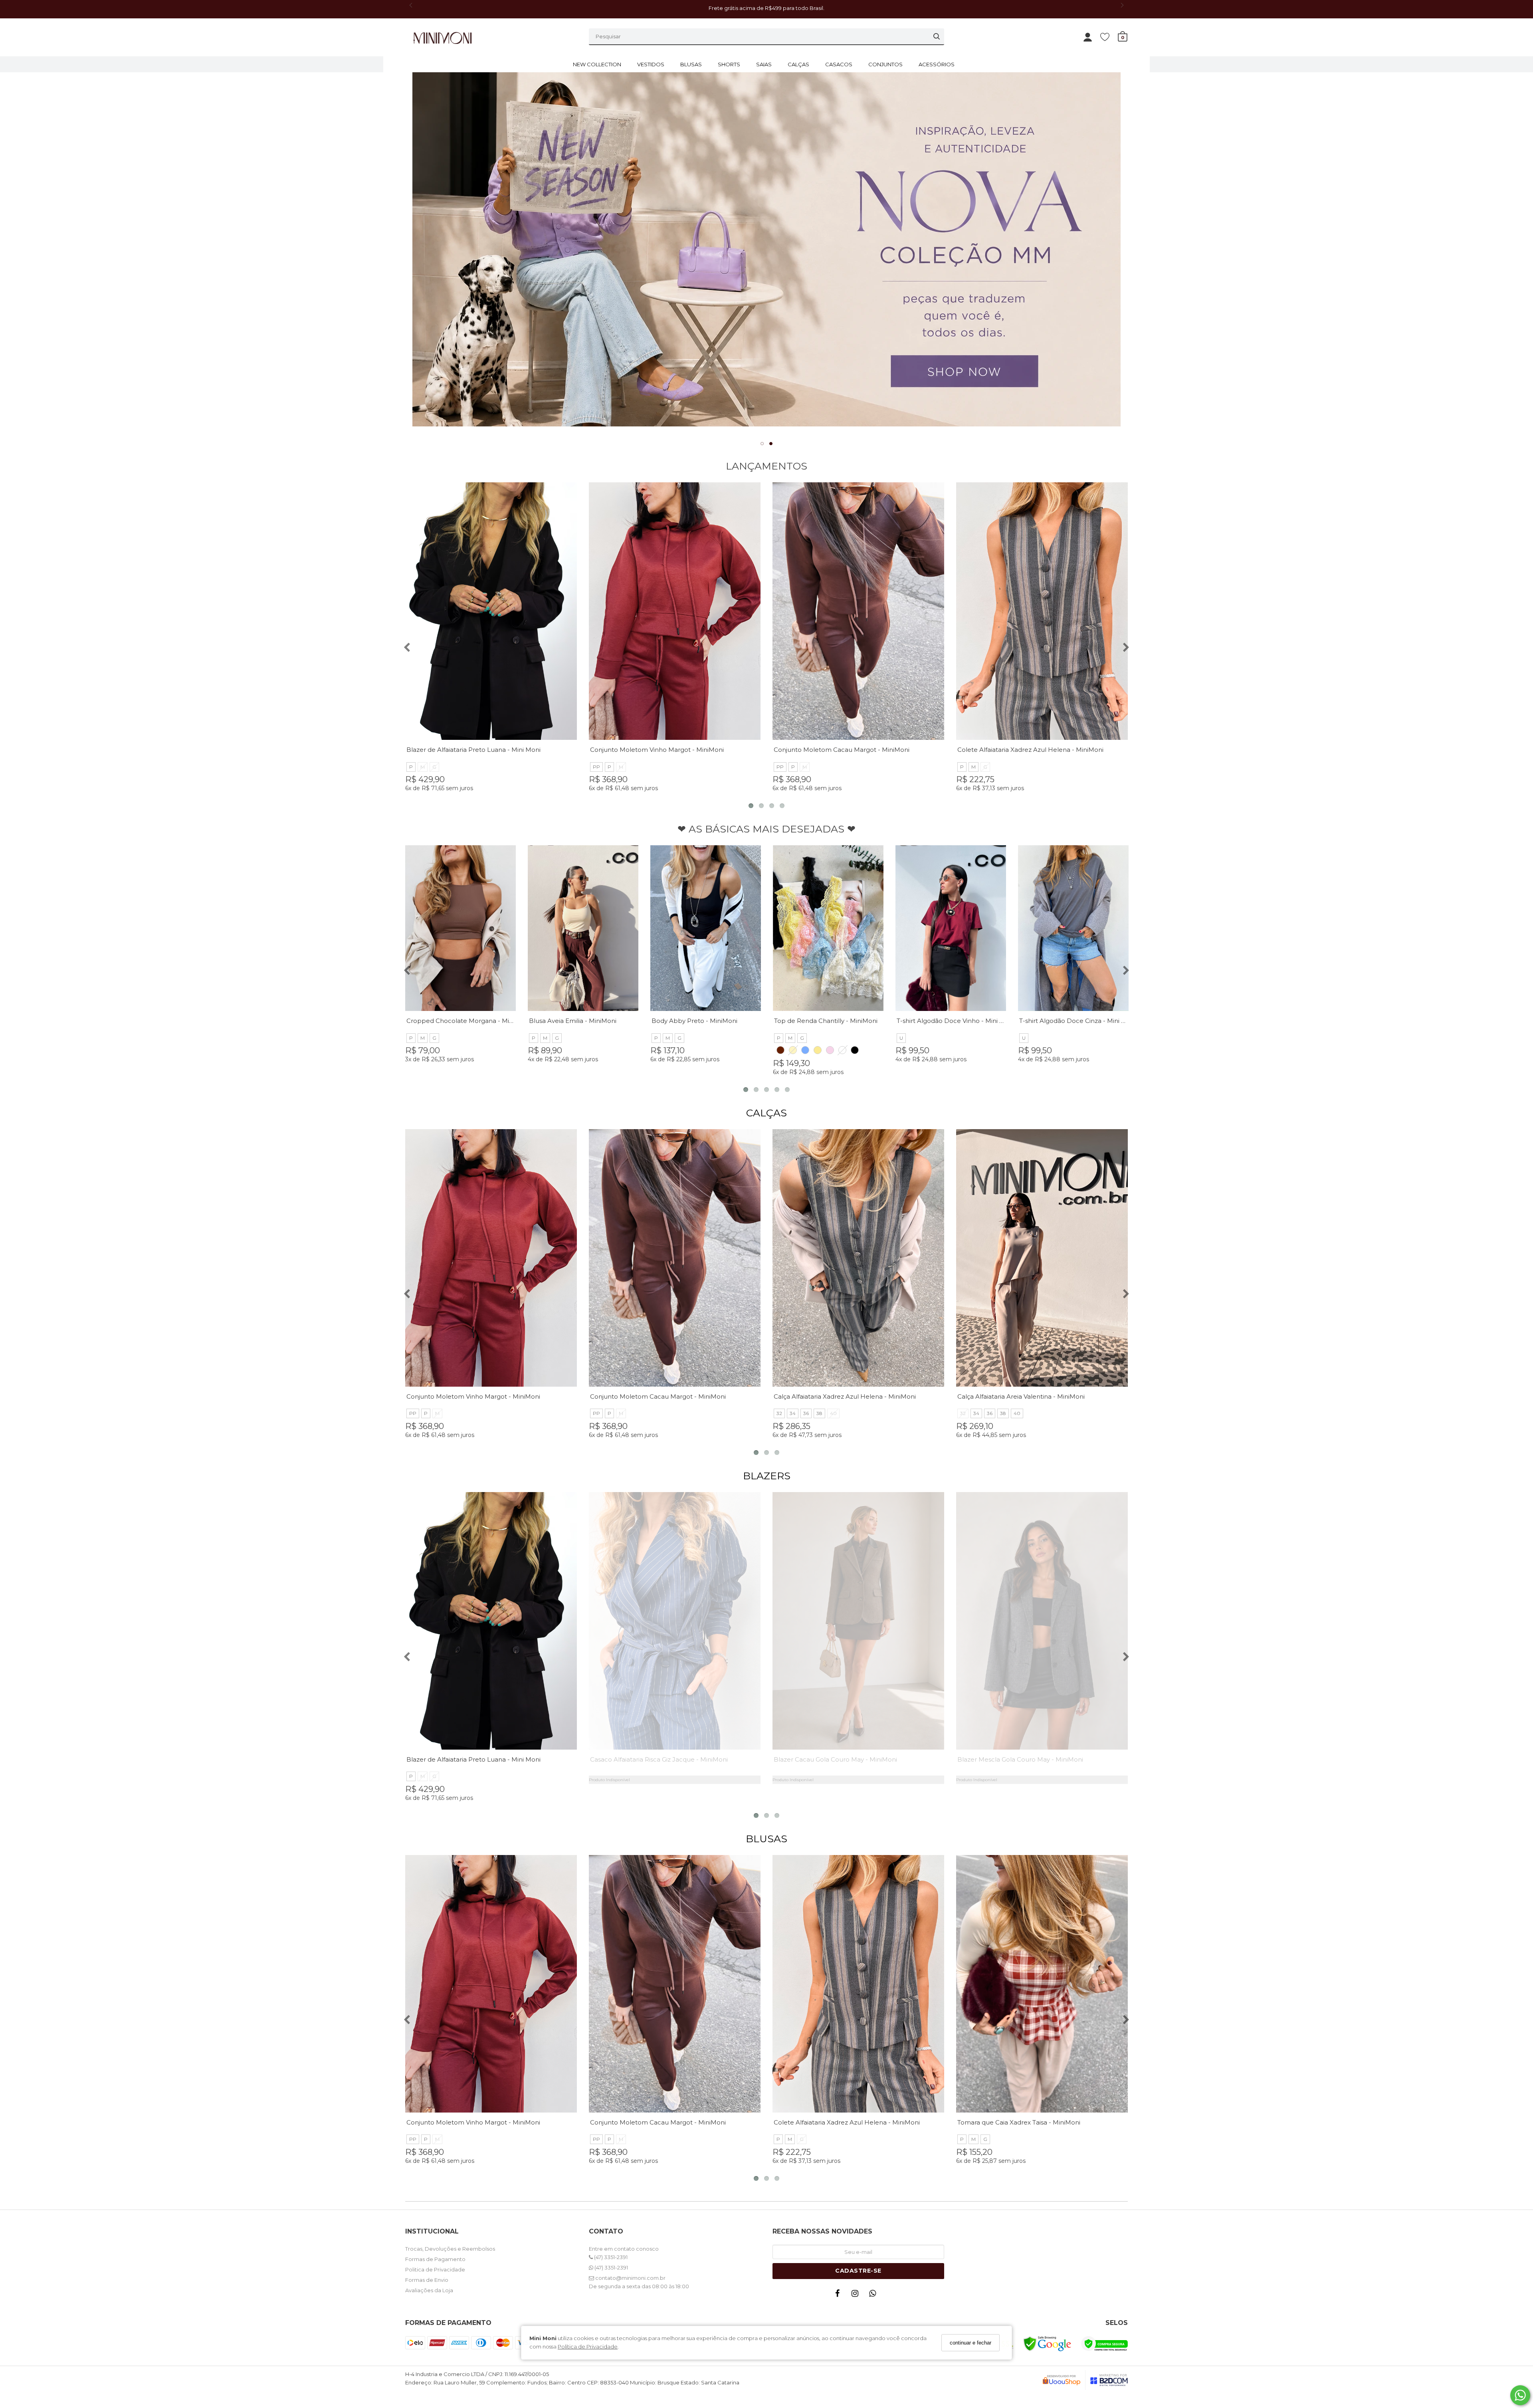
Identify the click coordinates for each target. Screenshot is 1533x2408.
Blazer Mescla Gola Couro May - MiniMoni (1020, 1759)
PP (596, 767)
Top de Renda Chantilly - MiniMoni (826, 1021)
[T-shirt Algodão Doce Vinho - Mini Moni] (951, 928)
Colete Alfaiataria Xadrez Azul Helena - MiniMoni (1030, 750)
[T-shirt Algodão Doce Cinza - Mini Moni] (1073, 928)
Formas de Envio (427, 2280)
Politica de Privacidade (435, 2269)
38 (819, 1413)
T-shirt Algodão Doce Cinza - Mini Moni (1078, 1021)
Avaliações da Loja (429, 2290)
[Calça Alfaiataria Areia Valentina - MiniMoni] (1042, 1258)
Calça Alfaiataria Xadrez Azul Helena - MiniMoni (845, 1396)
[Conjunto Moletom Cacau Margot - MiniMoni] (858, 611)
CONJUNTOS (885, 64)
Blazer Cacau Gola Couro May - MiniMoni (835, 1759)
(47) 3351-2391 (610, 2257)
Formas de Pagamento (435, 2259)
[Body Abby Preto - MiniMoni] (706, 928)
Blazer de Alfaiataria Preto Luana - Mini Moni (473, 750)
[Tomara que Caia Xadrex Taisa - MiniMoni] (1042, 1984)
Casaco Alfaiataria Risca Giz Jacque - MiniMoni (659, 1759)
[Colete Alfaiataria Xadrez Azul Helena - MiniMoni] (1042, 611)
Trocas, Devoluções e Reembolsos (450, 2249)
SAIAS (764, 64)
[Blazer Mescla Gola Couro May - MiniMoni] (1042, 1621)
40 (833, 1413)
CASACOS (839, 64)
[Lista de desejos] (1109, 37)
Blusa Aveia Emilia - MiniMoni (573, 1021)
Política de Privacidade (588, 2347)
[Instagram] (857, 2295)
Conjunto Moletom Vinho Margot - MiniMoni (657, 750)
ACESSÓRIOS (937, 64)
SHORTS (729, 64)
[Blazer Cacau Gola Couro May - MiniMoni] (858, 1621)
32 (779, 1413)
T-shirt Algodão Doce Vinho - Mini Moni (956, 1021)
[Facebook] (839, 2295)
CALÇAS (798, 64)
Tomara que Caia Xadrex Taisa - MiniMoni (1019, 2122)
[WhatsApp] (874, 2295)
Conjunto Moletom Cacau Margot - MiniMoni (842, 750)
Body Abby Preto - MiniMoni (694, 1021)
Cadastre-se (858, 2271)
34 (793, 1413)
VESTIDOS (651, 64)
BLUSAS (691, 64)
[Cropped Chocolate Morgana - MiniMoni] (460, 928)
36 (806, 1413)
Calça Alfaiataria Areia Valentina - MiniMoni (1021, 1396)
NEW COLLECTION (597, 64)
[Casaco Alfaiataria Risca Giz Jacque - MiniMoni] (675, 1621)
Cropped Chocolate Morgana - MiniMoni (468, 1021)
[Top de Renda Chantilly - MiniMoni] (828, 928)
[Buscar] (937, 36)
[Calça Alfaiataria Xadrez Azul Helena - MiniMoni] (858, 1258)
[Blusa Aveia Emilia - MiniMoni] (583, 928)
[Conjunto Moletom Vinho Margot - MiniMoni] (675, 611)
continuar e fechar (971, 2343)
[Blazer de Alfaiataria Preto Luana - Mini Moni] (491, 611)
